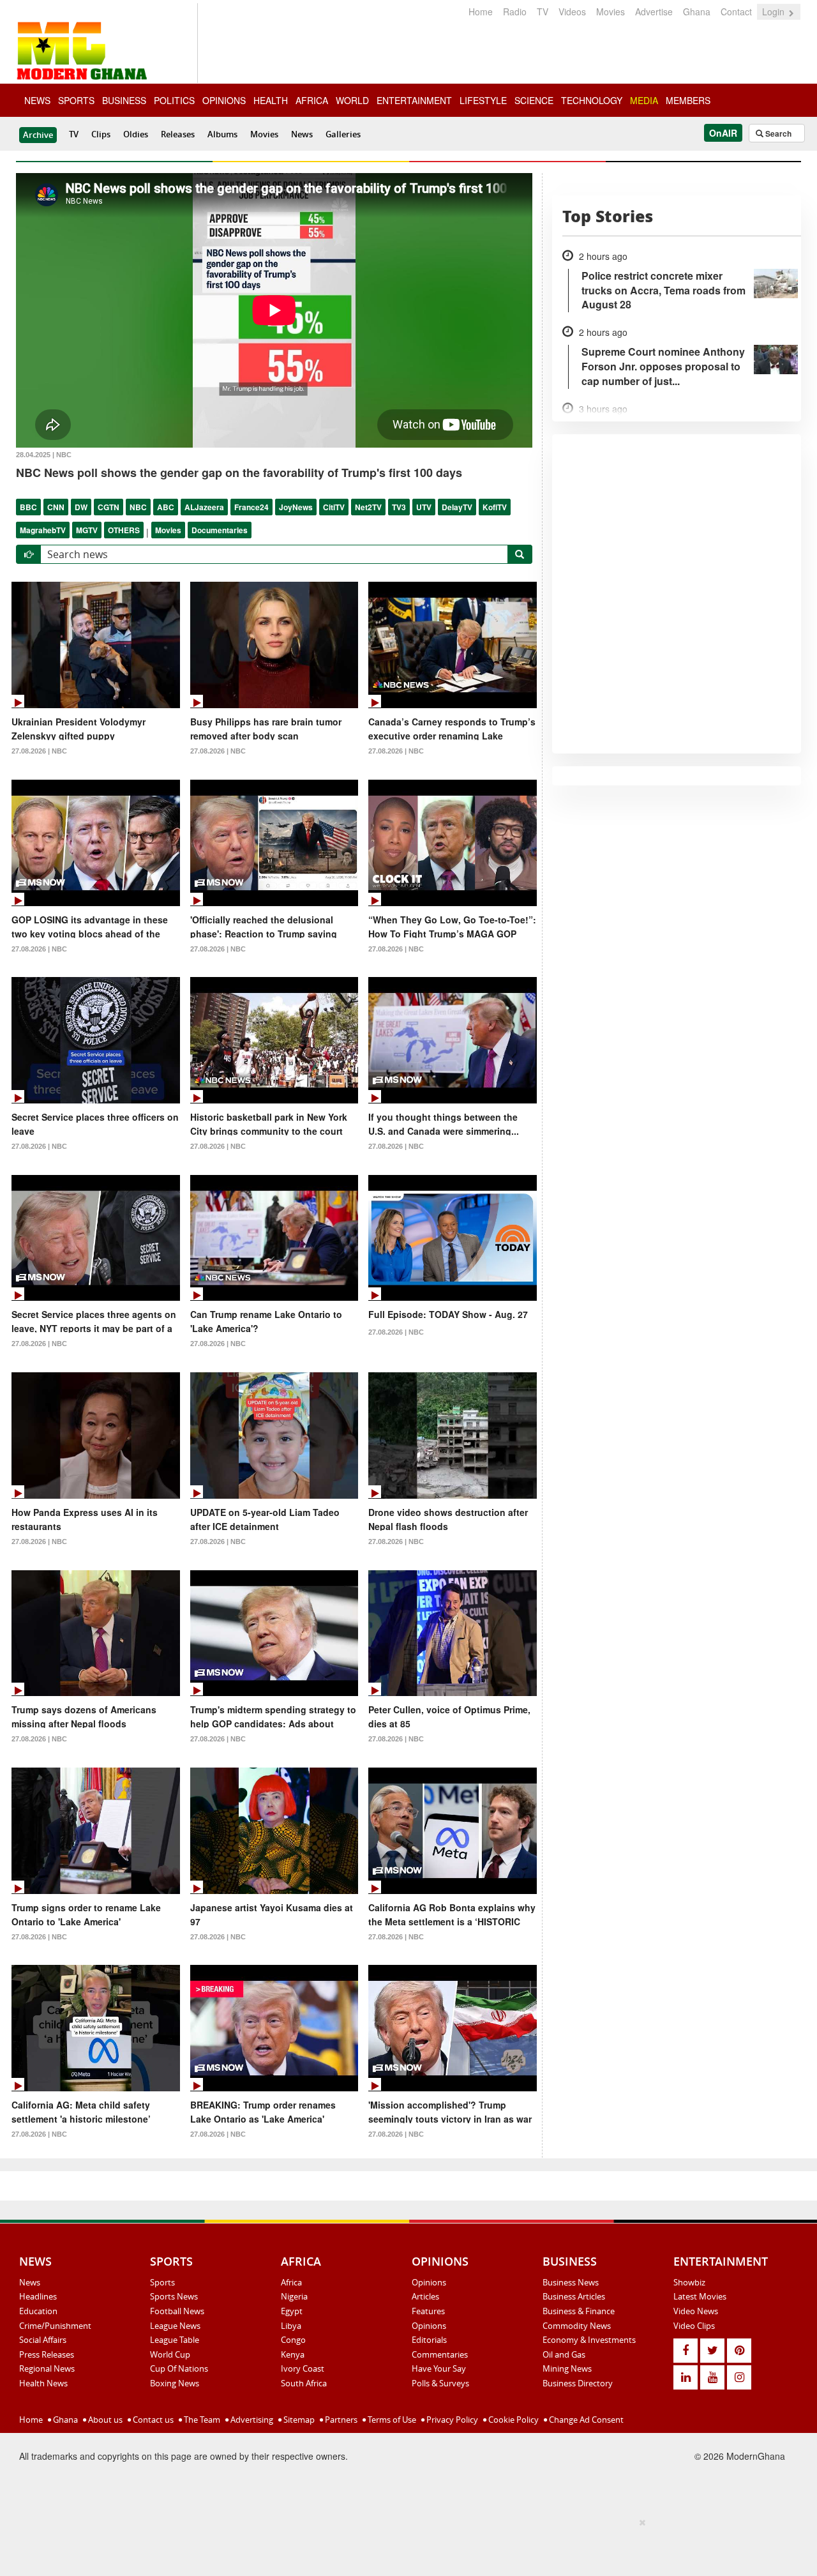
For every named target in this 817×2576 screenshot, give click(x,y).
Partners (340, 2420)
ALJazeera (204, 507)
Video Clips (694, 2326)
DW (81, 507)
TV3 (399, 507)
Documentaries (220, 530)
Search (777, 133)
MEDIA (644, 100)
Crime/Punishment (55, 2326)
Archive (38, 135)
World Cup (170, 2354)
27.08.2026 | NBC (39, 751)
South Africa (304, 2383)
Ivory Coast (303, 2368)
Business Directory (578, 2383)
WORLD (352, 100)
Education (38, 2311)
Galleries (343, 134)
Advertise (654, 11)
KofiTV (495, 507)
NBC (138, 507)
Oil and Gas (564, 2354)
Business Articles (574, 2296)
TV (543, 11)
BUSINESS (124, 100)
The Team (201, 2420)
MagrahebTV (43, 530)
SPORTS (76, 100)
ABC (166, 507)
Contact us (152, 2420)
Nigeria (294, 2296)
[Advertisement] (404, 2545)
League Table (175, 2340)
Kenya (293, 2354)
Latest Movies (700, 2296)
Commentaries (440, 2354)
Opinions (429, 2282)
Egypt (292, 2311)
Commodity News (577, 2326)
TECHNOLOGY (592, 100)
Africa (291, 2282)
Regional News (47, 2368)
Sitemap (298, 2420)
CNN (56, 507)
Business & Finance (579, 2311)
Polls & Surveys (440, 2383)
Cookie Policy (513, 2420)
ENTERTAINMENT (414, 100)
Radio (515, 11)
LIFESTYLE (483, 100)
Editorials (429, 2340)
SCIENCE (534, 100)
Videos (572, 11)
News (302, 134)
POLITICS (174, 100)
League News (175, 2326)
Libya (291, 2326)
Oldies (136, 134)
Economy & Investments (589, 2340)
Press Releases (47, 2354)
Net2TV (368, 507)
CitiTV (334, 507)
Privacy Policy (451, 2420)
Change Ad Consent (585, 2420)
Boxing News (175, 2383)
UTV (424, 507)
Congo (293, 2340)
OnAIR (723, 133)
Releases (178, 134)
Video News (696, 2311)
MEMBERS (688, 100)
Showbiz (689, 2282)
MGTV (87, 530)
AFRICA (312, 100)
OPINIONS (224, 100)
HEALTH (271, 100)
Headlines (38, 2296)
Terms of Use (391, 2420)
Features (428, 2311)
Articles (425, 2296)
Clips (101, 134)
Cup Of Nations (179, 2368)
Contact (736, 11)
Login (775, 11)
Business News (571, 2282)
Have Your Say (439, 2368)
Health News (43, 2383)
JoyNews (296, 507)
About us (104, 2420)
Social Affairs (43, 2340)
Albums (222, 134)
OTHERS (124, 530)
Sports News (174, 2296)
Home (481, 11)
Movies (611, 11)
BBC (28, 507)
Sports (162, 2282)
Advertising (251, 2420)
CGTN (109, 507)
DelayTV (457, 507)
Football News (177, 2311)
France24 (251, 507)
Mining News (567, 2368)
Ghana (697, 11)
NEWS (37, 100)
